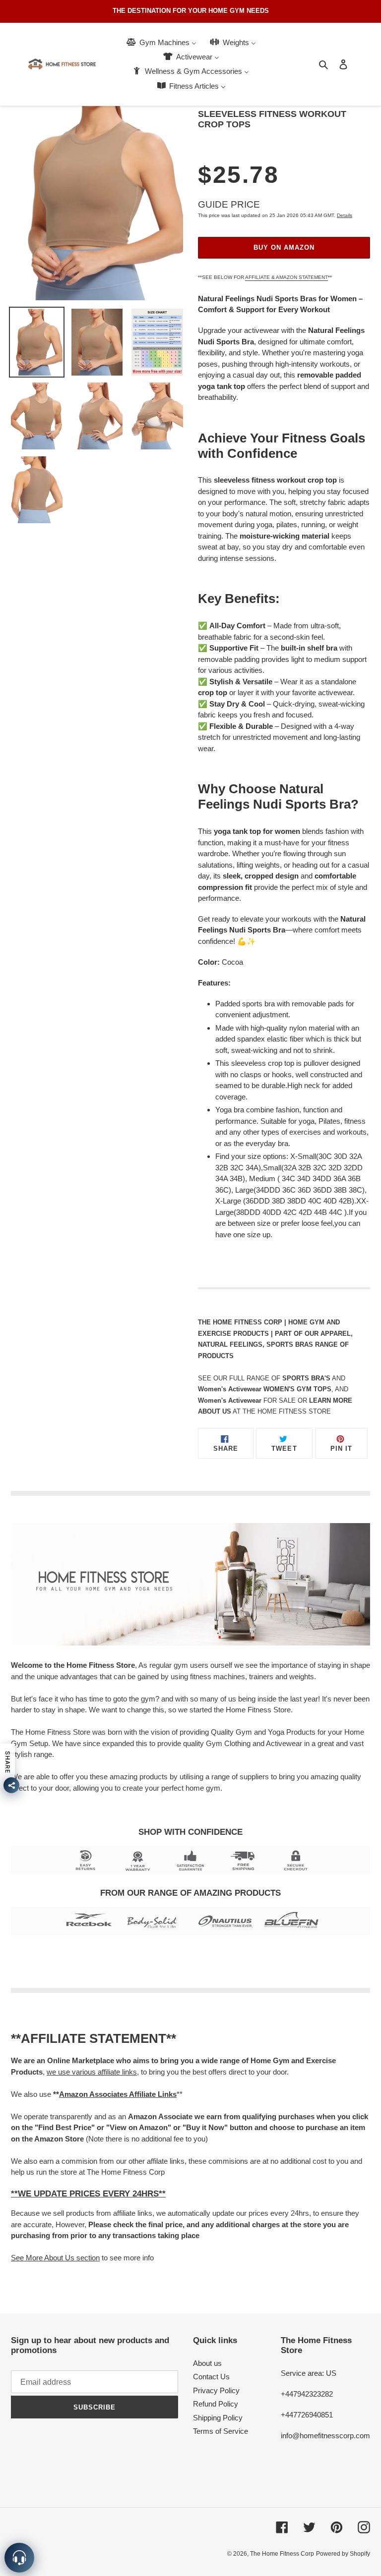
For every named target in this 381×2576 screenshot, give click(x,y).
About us (207, 2363)
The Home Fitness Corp (282, 2554)
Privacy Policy (216, 2390)
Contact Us (211, 2377)
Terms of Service (221, 2431)
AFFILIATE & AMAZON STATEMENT (286, 277)
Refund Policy (216, 2404)
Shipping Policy (218, 2418)
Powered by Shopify (343, 2554)
